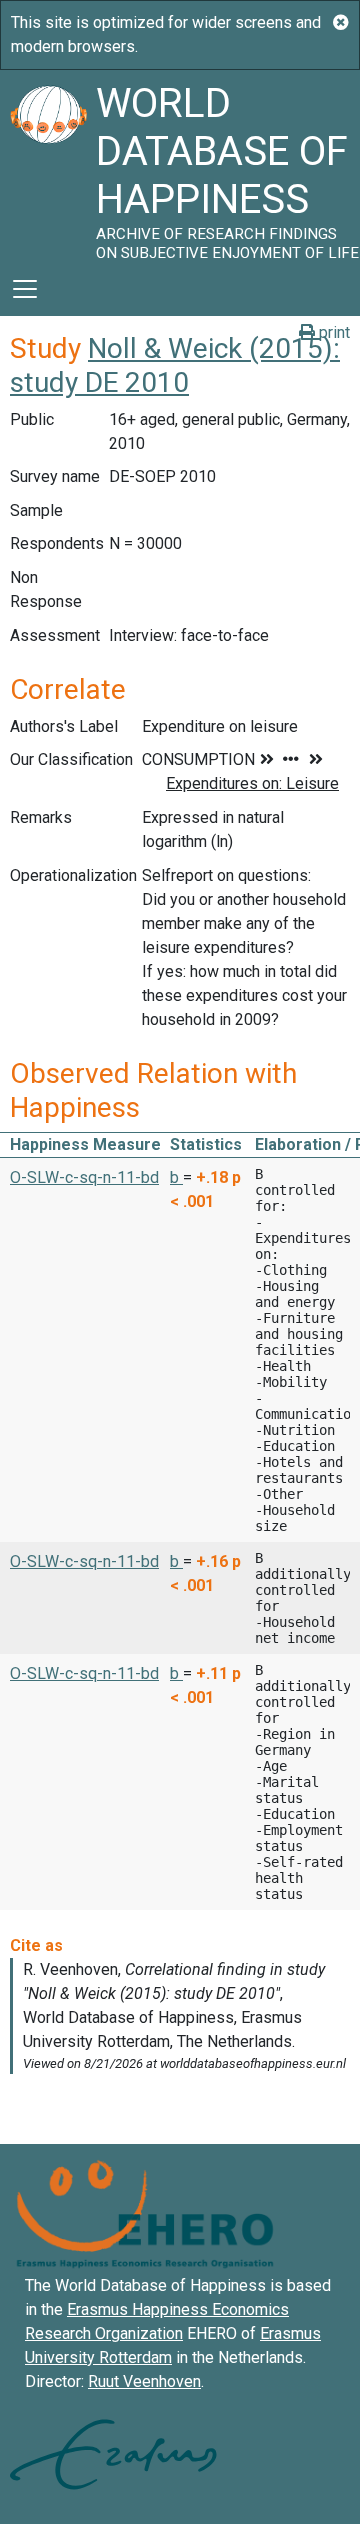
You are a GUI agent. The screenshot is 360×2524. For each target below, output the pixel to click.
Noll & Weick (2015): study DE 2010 (175, 365)
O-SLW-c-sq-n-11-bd (84, 1177)
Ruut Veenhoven (144, 2381)
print (332, 332)
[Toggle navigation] (25, 289)
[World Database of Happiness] (48, 166)
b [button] (176, 1177)
